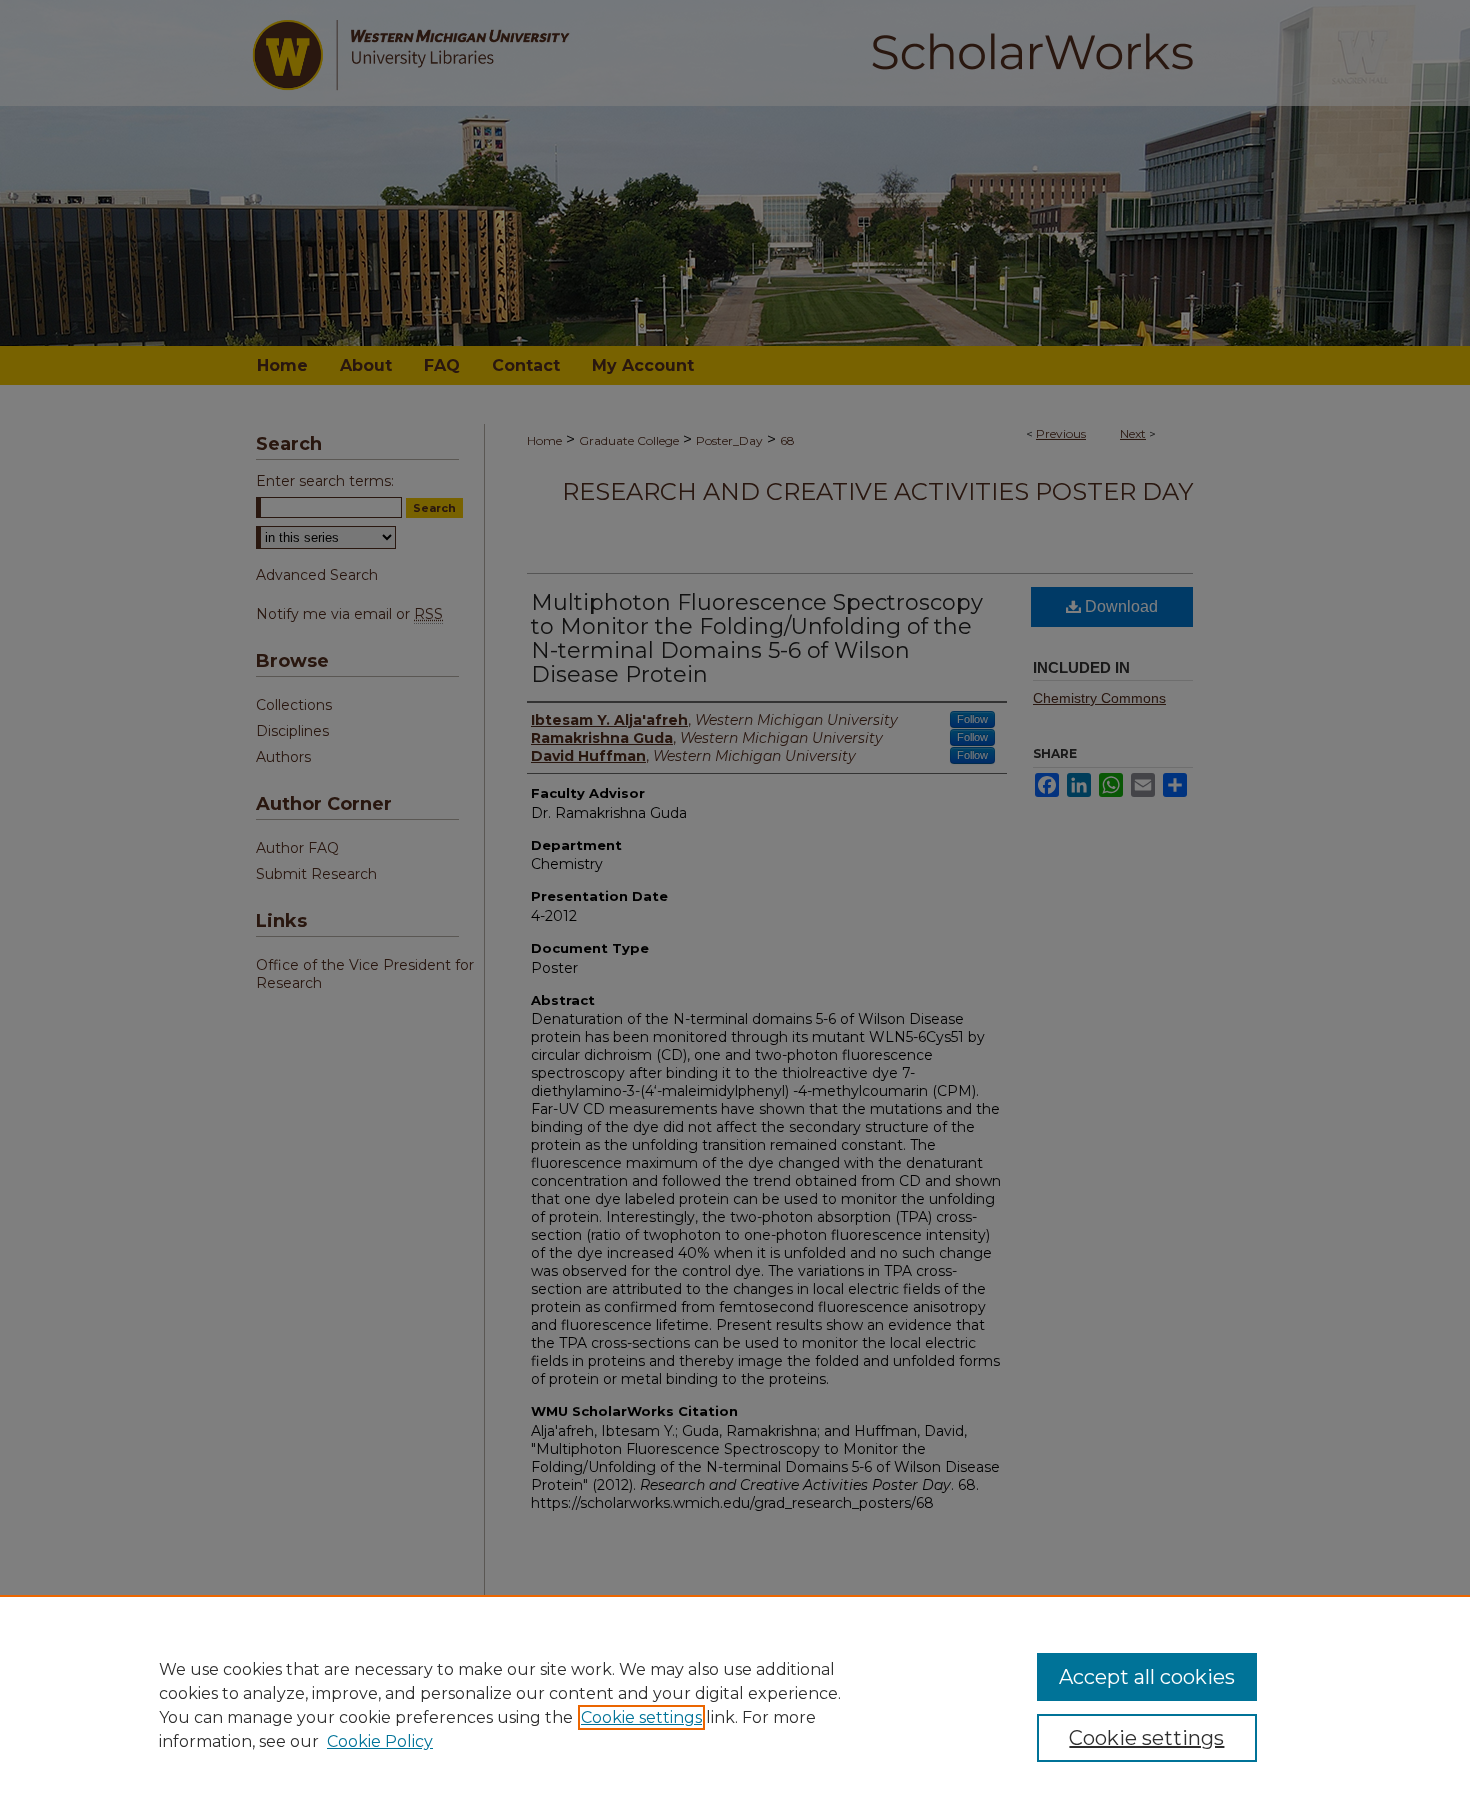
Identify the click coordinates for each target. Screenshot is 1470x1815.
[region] (735, 1705)
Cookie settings (641, 1717)
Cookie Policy (380, 1741)
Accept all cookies (1147, 1677)
